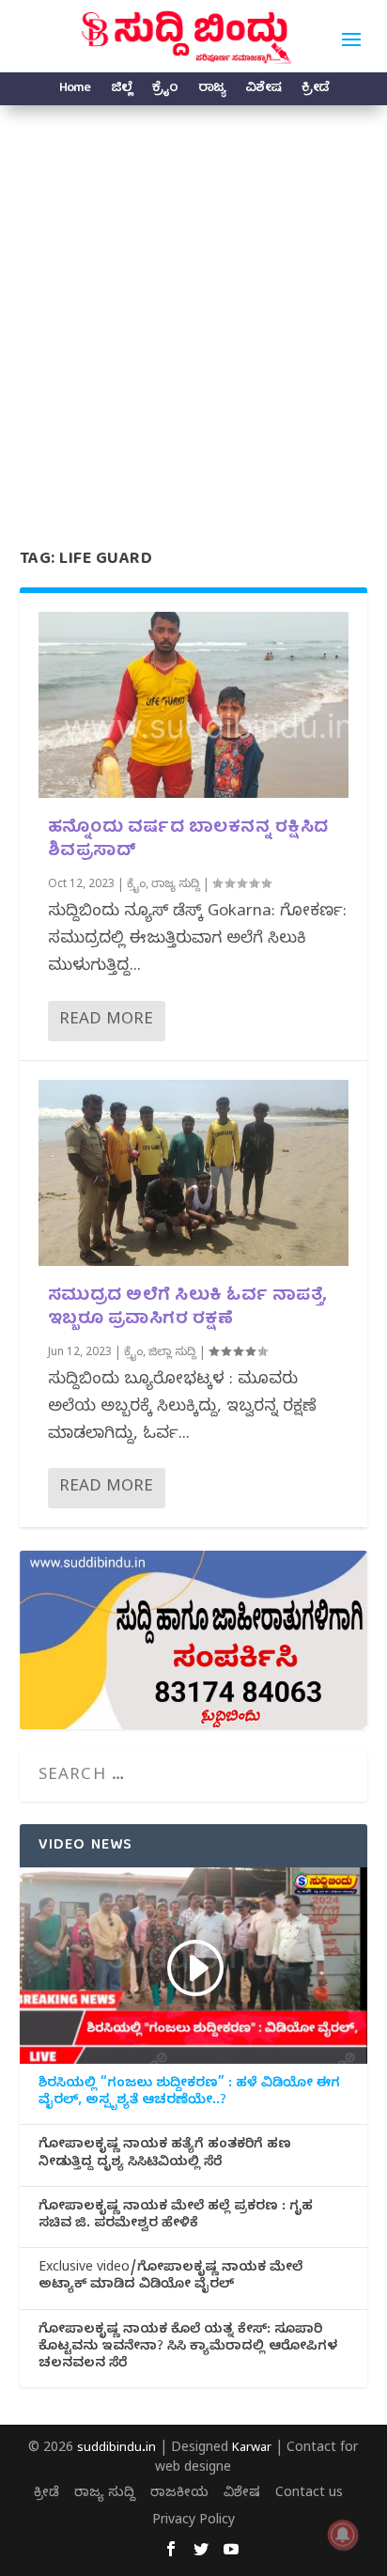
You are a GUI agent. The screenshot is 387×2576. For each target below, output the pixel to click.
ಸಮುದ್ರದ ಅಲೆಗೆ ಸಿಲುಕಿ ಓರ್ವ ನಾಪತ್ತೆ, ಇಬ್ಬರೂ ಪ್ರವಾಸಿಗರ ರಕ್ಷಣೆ (188, 1308)
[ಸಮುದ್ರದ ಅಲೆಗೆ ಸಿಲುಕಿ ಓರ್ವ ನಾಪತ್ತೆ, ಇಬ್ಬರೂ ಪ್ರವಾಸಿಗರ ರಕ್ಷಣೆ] (194, 1173)
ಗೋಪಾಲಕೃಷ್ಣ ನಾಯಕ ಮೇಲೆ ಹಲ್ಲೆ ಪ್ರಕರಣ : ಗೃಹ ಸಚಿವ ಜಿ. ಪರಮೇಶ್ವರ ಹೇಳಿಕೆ (176, 2217)
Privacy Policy (193, 2522)
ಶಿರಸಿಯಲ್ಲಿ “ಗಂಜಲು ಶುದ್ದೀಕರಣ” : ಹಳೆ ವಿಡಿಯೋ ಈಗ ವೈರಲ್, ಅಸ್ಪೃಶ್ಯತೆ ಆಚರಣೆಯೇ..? (189, 2094)
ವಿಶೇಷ (263, 91)
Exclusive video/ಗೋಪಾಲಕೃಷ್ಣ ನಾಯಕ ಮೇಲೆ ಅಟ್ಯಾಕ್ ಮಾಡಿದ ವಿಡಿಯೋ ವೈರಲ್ (170, 2278)
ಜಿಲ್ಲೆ (121, 91)
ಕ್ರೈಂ (165, 91)
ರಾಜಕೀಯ (179, 2495)
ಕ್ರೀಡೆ (315, 91)
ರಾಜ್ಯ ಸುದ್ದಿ (176, 885)
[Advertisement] (193, 308)
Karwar (252, 2449)
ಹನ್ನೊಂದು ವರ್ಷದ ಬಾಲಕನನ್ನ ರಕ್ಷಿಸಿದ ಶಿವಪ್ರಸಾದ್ (188, 840)
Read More (106, 1021)
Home (75, 91)
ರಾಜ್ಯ (211, 91)
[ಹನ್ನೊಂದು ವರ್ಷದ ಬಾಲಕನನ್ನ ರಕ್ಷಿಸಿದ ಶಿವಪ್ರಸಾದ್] (194, 705)
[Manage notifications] (343, 2535)
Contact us (309, 2495)
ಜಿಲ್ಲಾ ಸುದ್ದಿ (172, 1353)
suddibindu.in (116, 2449)
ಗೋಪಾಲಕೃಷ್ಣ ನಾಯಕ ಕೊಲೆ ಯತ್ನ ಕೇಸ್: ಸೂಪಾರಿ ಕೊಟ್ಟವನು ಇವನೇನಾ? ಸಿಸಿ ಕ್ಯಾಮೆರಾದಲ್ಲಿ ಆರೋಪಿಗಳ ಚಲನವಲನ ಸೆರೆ (188, 2349)
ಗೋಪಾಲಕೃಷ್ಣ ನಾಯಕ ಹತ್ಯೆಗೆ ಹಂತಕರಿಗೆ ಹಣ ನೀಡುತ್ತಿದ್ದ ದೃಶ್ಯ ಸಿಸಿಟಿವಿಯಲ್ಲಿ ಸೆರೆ (165, 2155)
